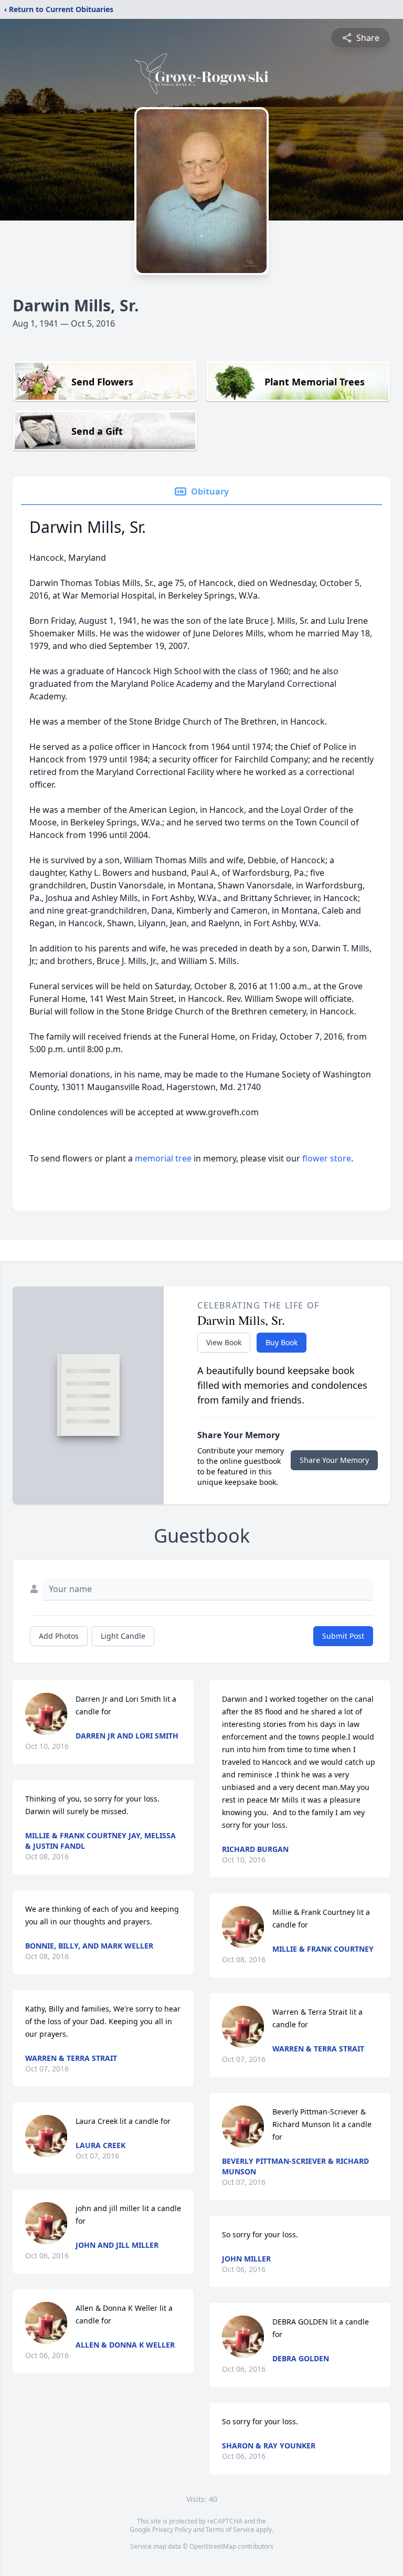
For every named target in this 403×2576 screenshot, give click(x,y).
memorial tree (163, 1158)
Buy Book (282, 1342)
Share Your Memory (334, 1460)
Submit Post (343, 1636)
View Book (224, 1342)
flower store (327, 1158)
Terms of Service (230, 2530)
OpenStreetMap (213, 2546)
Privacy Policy (172, 2530)
